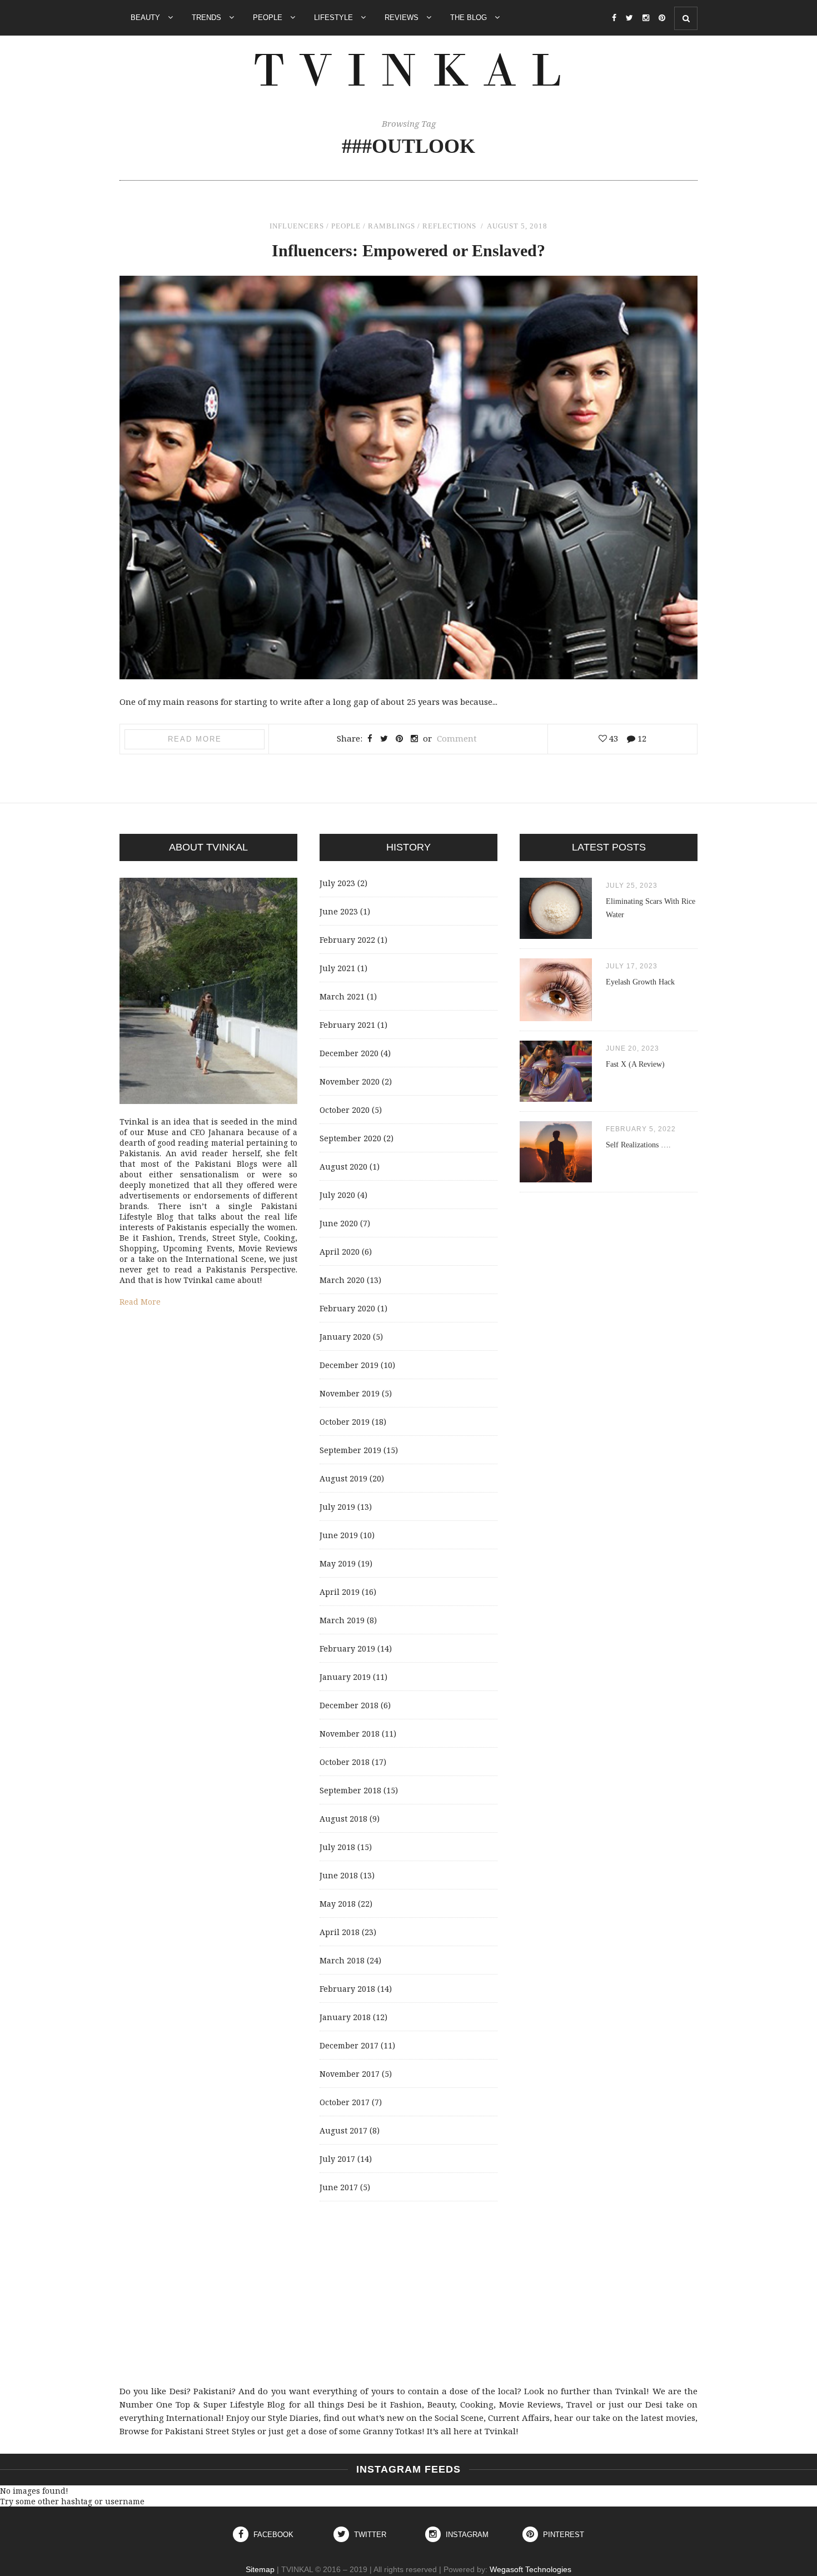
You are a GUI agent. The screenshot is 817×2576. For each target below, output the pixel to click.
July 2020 (337, 1195)
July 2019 (337, 1507)
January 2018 (345, 2017)
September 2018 (350, 1790)
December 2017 (349, 2045)
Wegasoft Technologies (530, 2569)
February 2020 (347, 1308)
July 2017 (337, 2159)
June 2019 (339, 1535)
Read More (195, 739)
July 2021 (337, 968)
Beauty (146, 18)
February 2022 (347, 940)
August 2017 (343, 2130)
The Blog (470, 18)
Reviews (403, 18)
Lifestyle (335, 18)
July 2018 (337, 1847)
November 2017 (350, 2074)
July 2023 (337, 883)
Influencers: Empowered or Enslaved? (409, 250)
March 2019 (342, 1620)
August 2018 (343, 1819)
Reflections (449, 226)
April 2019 (340, 1592)
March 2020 (342, 1280)
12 (641, 738)
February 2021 (347, 1025)
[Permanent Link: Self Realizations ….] (556, 1179)
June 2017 (339, 2187)
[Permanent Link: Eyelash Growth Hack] (556, 1018)
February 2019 (347, 1648)
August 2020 (343, 1167)
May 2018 (338, 1904)
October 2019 (345, 1422)
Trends (208, 18)
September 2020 (350, 1138)
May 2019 (338, 1563)
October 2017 (345, 2102)
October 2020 (345, 1110)
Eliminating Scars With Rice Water (651, 908)
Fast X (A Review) (635, 1064)
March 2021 (342, 996)
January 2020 (345, 1337)
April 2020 (340, 1252)
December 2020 (349, 1053)
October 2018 (345, 1762)
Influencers (297, 226)
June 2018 (339, 1875)
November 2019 (350, 1393)
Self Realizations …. (638, 1145)
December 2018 (349, 1705)
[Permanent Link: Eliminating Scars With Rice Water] (556, 936)
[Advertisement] (409, 2293)
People (269, 18)
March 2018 (342, 1960)
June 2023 (339, 911)
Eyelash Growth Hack (640, 982)
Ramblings (392, 226)
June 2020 (339, 1223)
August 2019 (343, 1478)
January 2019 (345, 1677)
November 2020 (350, 1081)
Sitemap (260, 2569)
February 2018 (347, 1989)
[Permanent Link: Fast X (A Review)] (556, 1099)
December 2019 (349, 1365)
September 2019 (350, 1450)
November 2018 (350, 1734)
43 (612, 738)
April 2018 (340, 1932)
